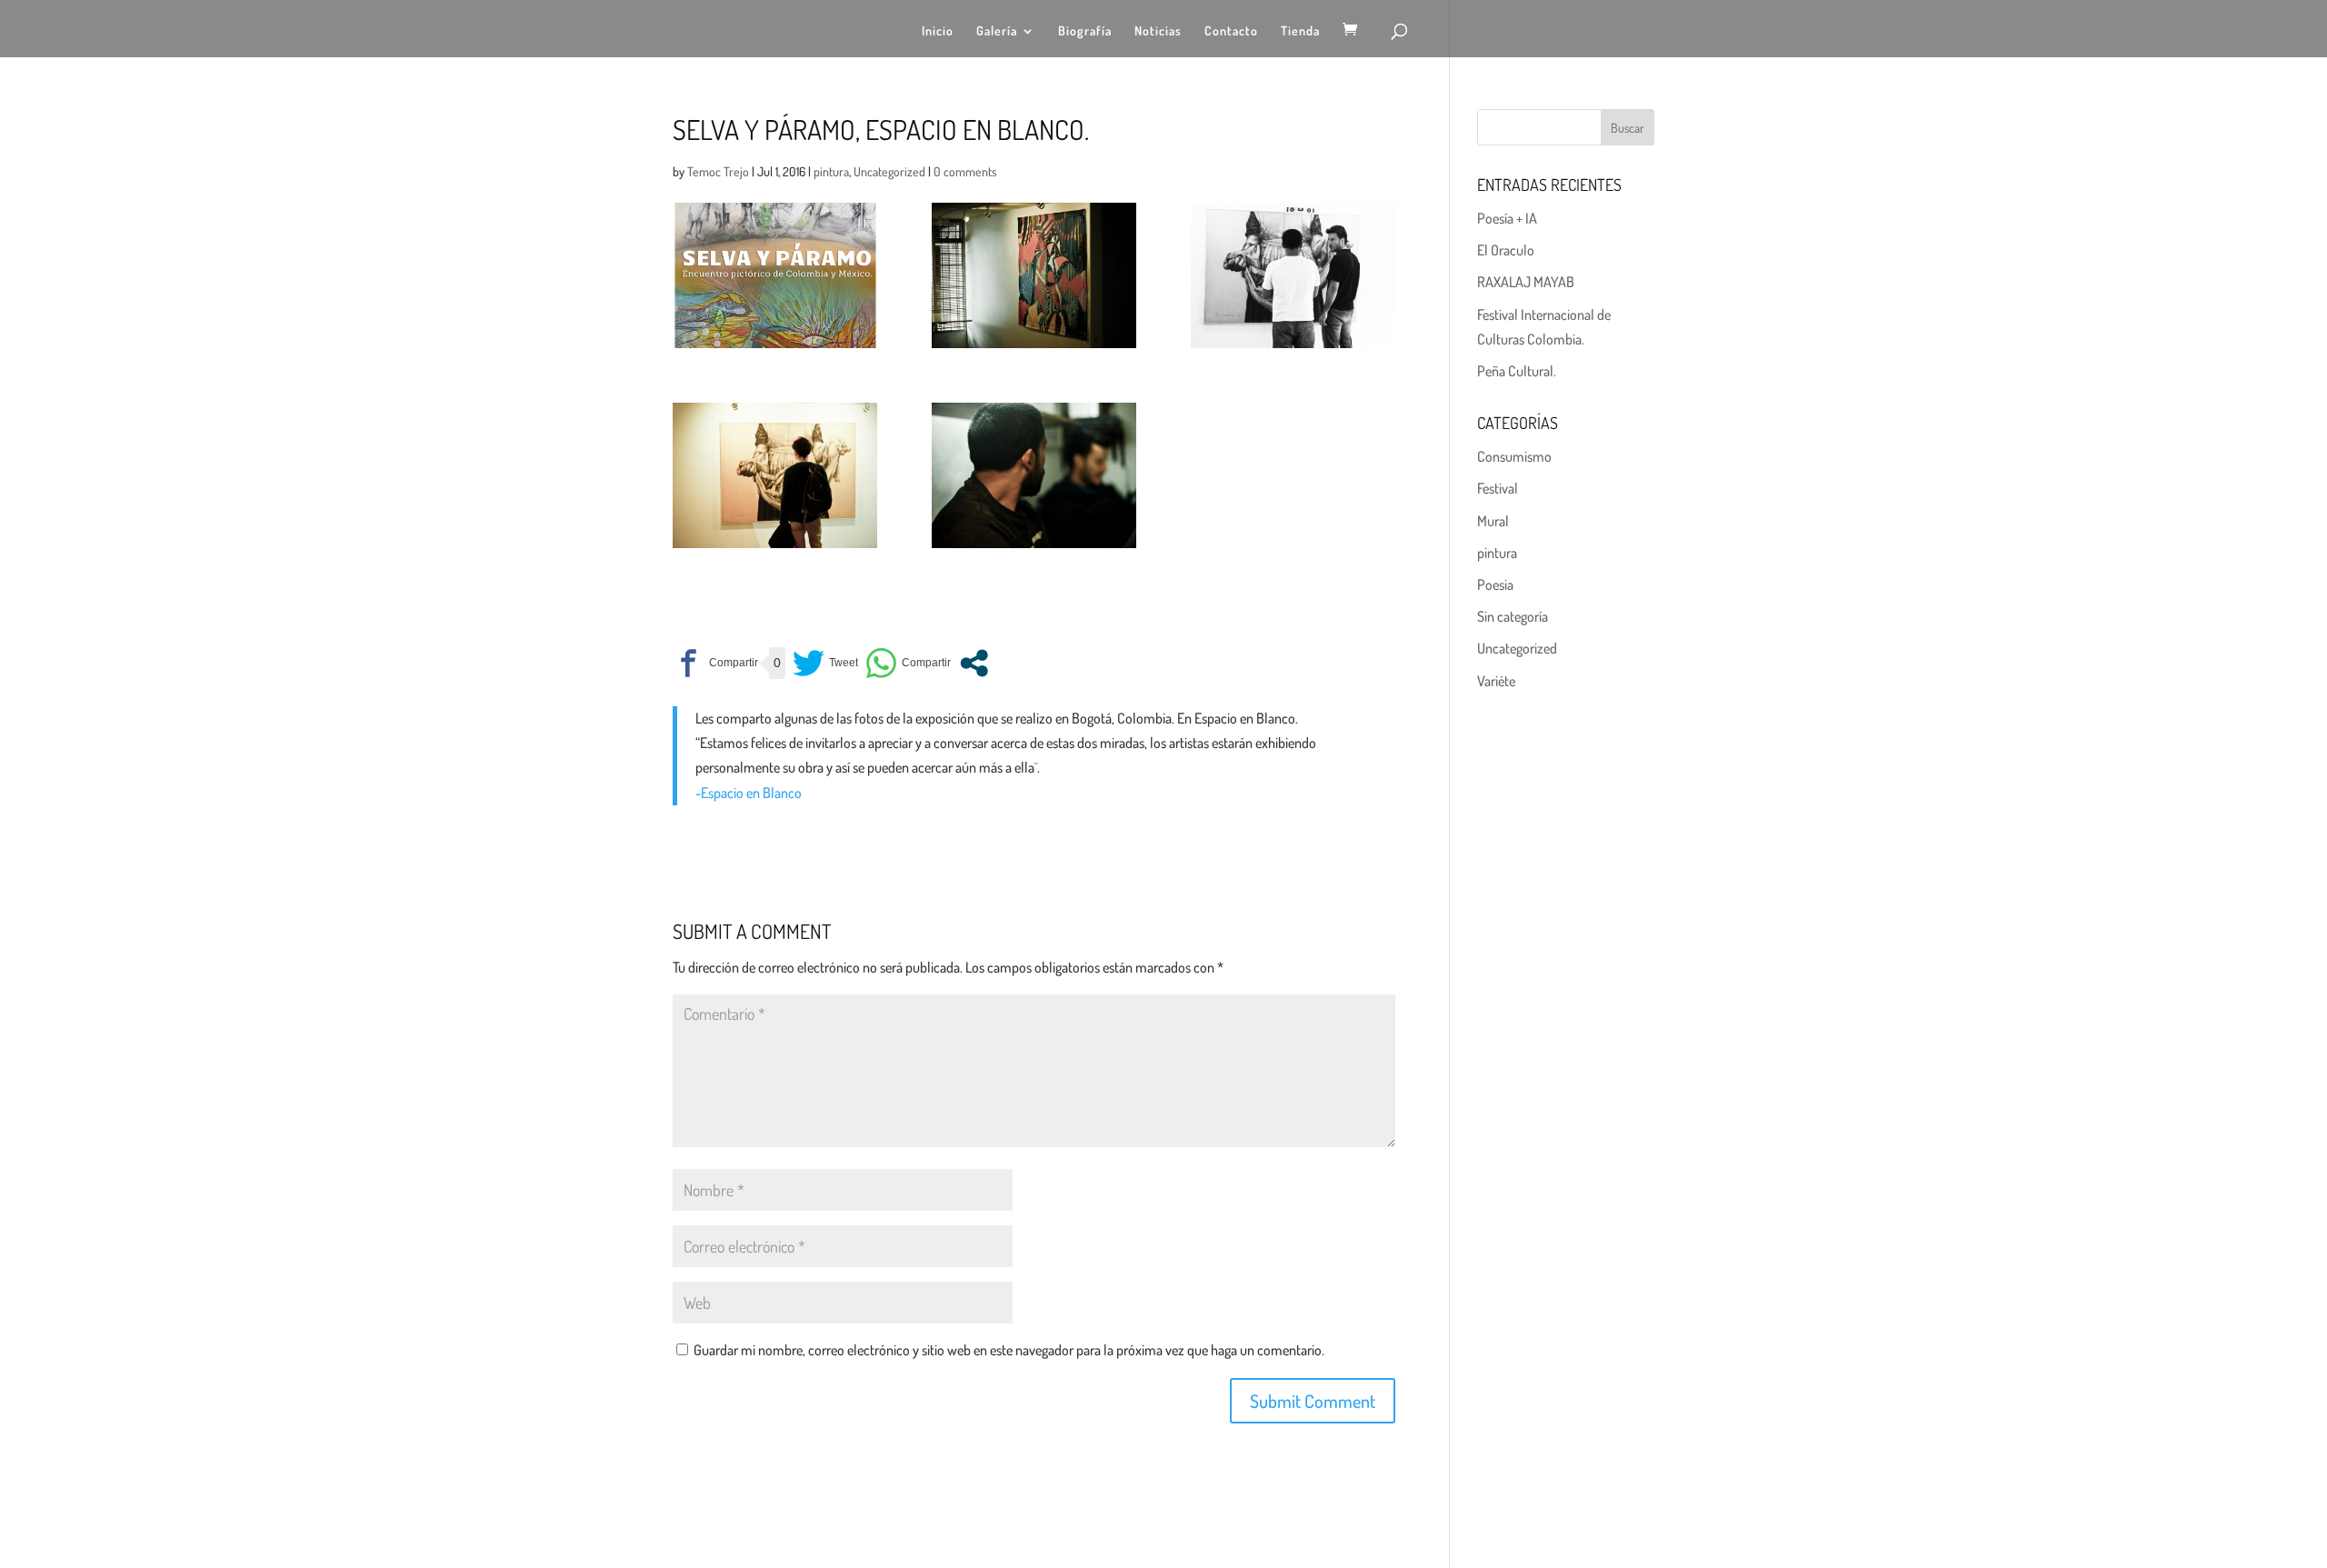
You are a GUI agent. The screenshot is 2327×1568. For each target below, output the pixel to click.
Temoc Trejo (718, 171)
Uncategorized (889, 171)
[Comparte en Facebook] (715, 663)
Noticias (1158, 31)
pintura (831, 171)
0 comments (965, 171)
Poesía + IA (1507, 218)
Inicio (938, 31)
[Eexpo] (1034, 275)
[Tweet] (825, 663)
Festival (1498, 488)
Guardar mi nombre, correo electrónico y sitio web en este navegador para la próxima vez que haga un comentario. (1009, 1350)
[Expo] (1293, 275)
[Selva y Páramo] (775, 275)
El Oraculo (1506, 250)
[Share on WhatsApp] (908, 663)
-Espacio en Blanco (749, 793)
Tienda (1300, 31)
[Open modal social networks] (974, 663)
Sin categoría (1513, 616)
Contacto (1231, 31)
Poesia (1495, 584)
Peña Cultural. (1517, 371)
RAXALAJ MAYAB (1526, 282)
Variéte (1496, 681)
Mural (1493, 521)
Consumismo (1514, 456)
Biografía (1085, 31)
